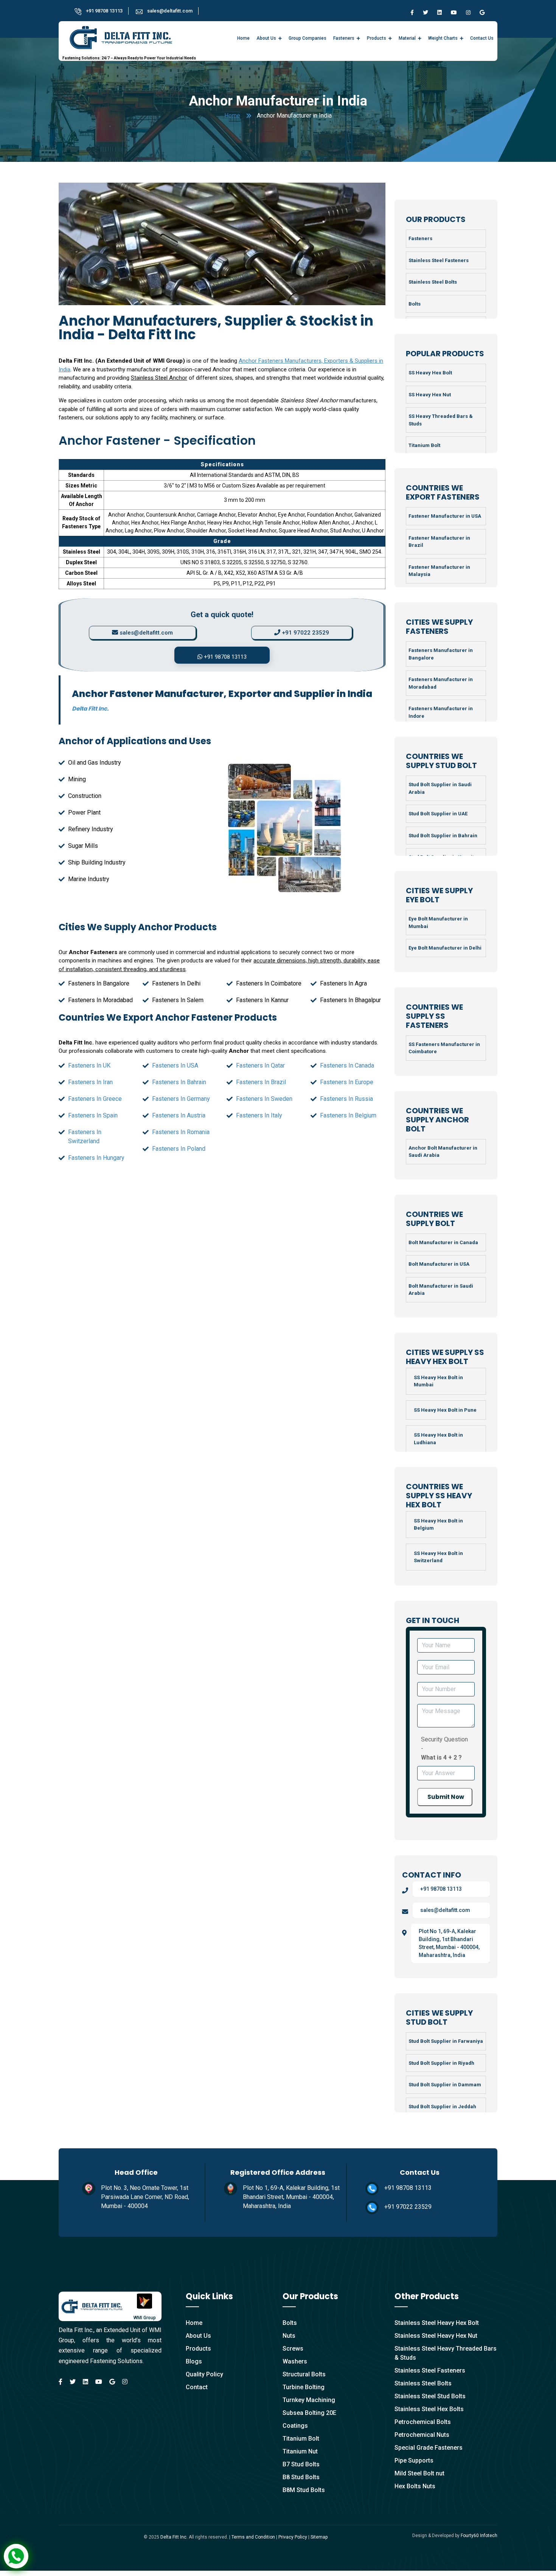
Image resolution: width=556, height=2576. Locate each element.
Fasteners (344, 38)
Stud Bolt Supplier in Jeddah (442, 2107)
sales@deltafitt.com (170, 11)
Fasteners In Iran (90, 1082)
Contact (197, 2387)
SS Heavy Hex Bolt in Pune (445, 1410)
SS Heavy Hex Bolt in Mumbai (438, 1381)
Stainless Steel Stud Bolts (430, 2396)
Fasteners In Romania (181, 1132)
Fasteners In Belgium (348, 1115)
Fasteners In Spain (93, 1115)
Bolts (415, 304)
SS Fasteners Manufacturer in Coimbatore (444, 1048)
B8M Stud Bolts (304, 2490)
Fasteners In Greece (95, 1099)
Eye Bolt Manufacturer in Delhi (445, 948)
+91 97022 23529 (305, 633)
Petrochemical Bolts (423, 2422)
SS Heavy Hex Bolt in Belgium (438, 1525)
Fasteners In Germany (181, 1099)
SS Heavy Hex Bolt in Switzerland (438, 1557)
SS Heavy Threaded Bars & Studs (441, 420)
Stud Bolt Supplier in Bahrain (443, 836)
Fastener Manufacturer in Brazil (439, 542)
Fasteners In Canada (347, 1065)
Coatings (295, 2426)
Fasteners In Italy (259, 1115)
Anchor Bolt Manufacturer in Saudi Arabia (443, 1152)
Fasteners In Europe (347, 1082)
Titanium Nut (300, 2451)
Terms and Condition (253, 2537)
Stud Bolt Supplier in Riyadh (441, 2063)
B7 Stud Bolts (301, 2464)
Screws (293, 2349)
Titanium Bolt (424, 445)
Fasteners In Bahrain (179, 1082)
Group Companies (308, 38)
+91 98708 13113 (104, 11)
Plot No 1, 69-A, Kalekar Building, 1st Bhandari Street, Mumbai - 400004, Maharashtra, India (449, 1943)
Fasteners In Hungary (96, 1158)
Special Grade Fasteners (429, 2448)
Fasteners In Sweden (264, 1099)
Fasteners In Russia (346, 1099)
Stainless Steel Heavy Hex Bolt (437, 2323)
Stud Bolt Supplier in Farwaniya (446, 2041)
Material (407, 38)
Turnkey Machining (309, 2400)
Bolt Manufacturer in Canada (443, 1242)
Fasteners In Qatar (260, 1065)
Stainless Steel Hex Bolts (429, 2409)
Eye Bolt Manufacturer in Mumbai (438, 923)
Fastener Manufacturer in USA (445, 516)
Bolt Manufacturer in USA (439, 1264)
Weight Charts (443, 38)
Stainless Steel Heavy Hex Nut (436, 2336)
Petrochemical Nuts (422, 2435)
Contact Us (482, 38)
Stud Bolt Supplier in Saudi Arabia (440, 788)
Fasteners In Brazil (261, 1082)
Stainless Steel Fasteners (439, 260)
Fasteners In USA (175, 1065)
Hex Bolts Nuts (415, 2486)
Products (377, 38)
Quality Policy (204, 2374)
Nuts (289, 2336)
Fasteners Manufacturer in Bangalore (441, 654)
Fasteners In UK (89, 1065)
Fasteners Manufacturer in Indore (441, 712)
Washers (295, 2361)
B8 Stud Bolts (301, 2477)
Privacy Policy (293, 2537)
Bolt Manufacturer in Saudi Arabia (441, 1290)
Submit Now (446, 1797)
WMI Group (145, 2318)
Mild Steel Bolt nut (419, 2473)
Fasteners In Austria (179, 1115)
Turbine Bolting (304, 2387)
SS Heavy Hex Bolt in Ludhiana (438, 1439)
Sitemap (319, 2537)
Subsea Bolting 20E (309, 2413)
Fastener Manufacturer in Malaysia (439, 571)
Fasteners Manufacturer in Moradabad (441, 683)
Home (243, 38)
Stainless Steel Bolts (433, 282)
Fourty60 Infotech (479, 2536)
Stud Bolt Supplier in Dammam (445, 2085)
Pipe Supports (414, 2460)
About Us (266, 38)
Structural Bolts (304, 2374)
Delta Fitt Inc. (174, 2537)
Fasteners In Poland (179, 1149)
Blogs (194, 2361)
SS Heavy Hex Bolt (430, 373)
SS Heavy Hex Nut (430, 395)
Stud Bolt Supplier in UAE (438, 814)
